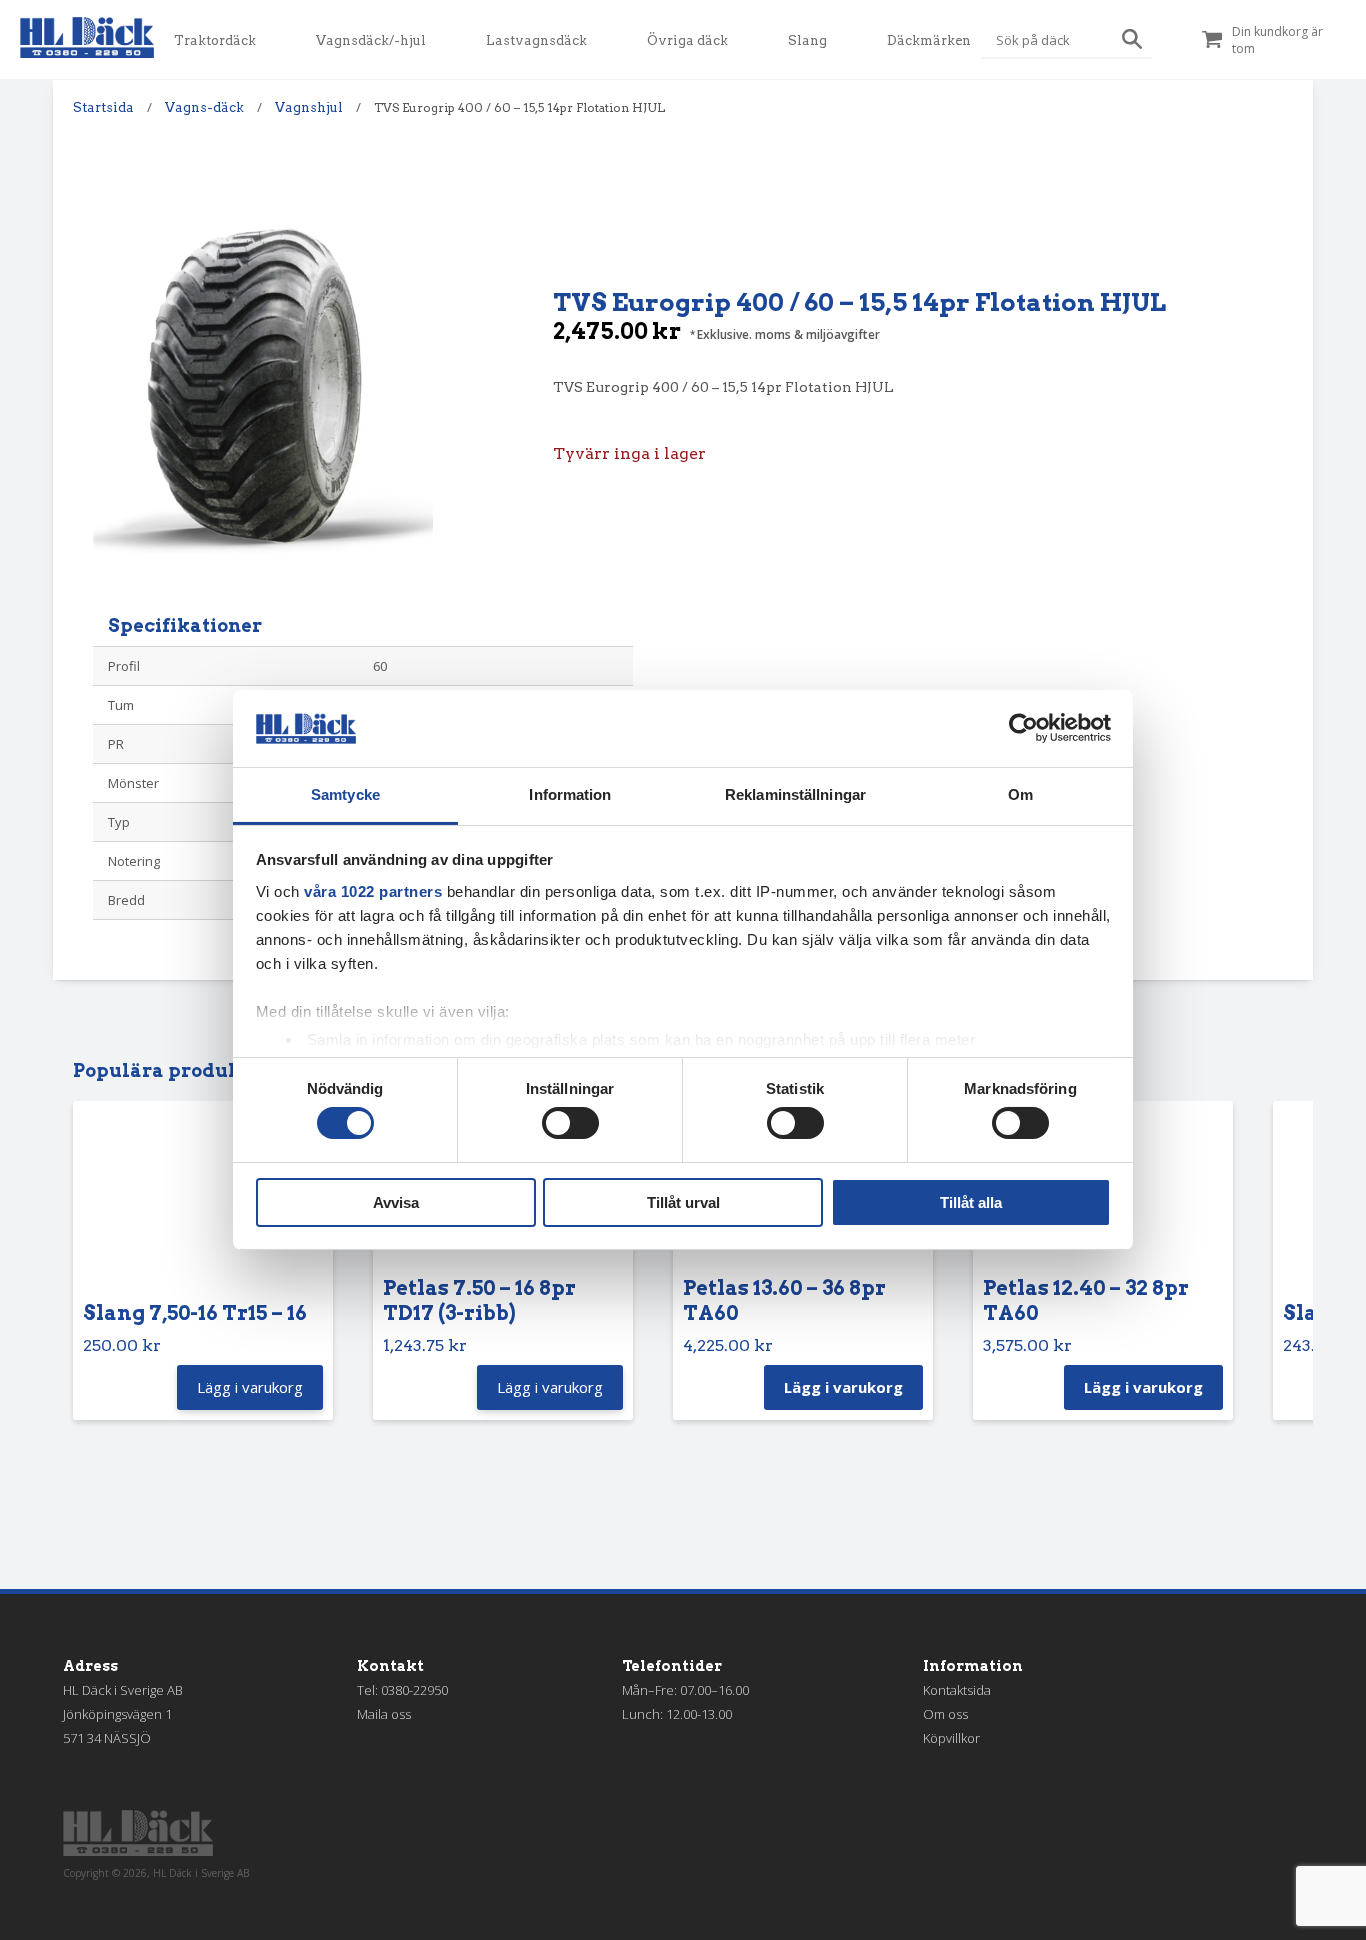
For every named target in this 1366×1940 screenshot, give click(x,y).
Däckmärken (929, 40)
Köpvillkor (951, 1738)
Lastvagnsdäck (536, 40)
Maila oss (384, 1714)
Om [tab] (1020, 794)
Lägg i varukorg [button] (250, 1387)
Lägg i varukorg (843, 1387)
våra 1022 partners (373, 891)
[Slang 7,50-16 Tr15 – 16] (203, 1206)
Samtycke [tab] (345, 794)
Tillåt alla (971, 1202)
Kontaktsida (957, 1690)
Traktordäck (215, 40)
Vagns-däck (204, 107)
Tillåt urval (683, 1202)
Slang (807, 40)
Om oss (945, 1714)
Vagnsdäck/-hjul (371, 40)
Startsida (103, 107)
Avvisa (396, 1202)
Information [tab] (570, 794)
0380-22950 (414, 1690)
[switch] (570, 1123)
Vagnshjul (309, 107)
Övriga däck (687, 40)
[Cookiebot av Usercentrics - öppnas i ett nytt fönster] (1023, 728)
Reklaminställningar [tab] (795, 794)
